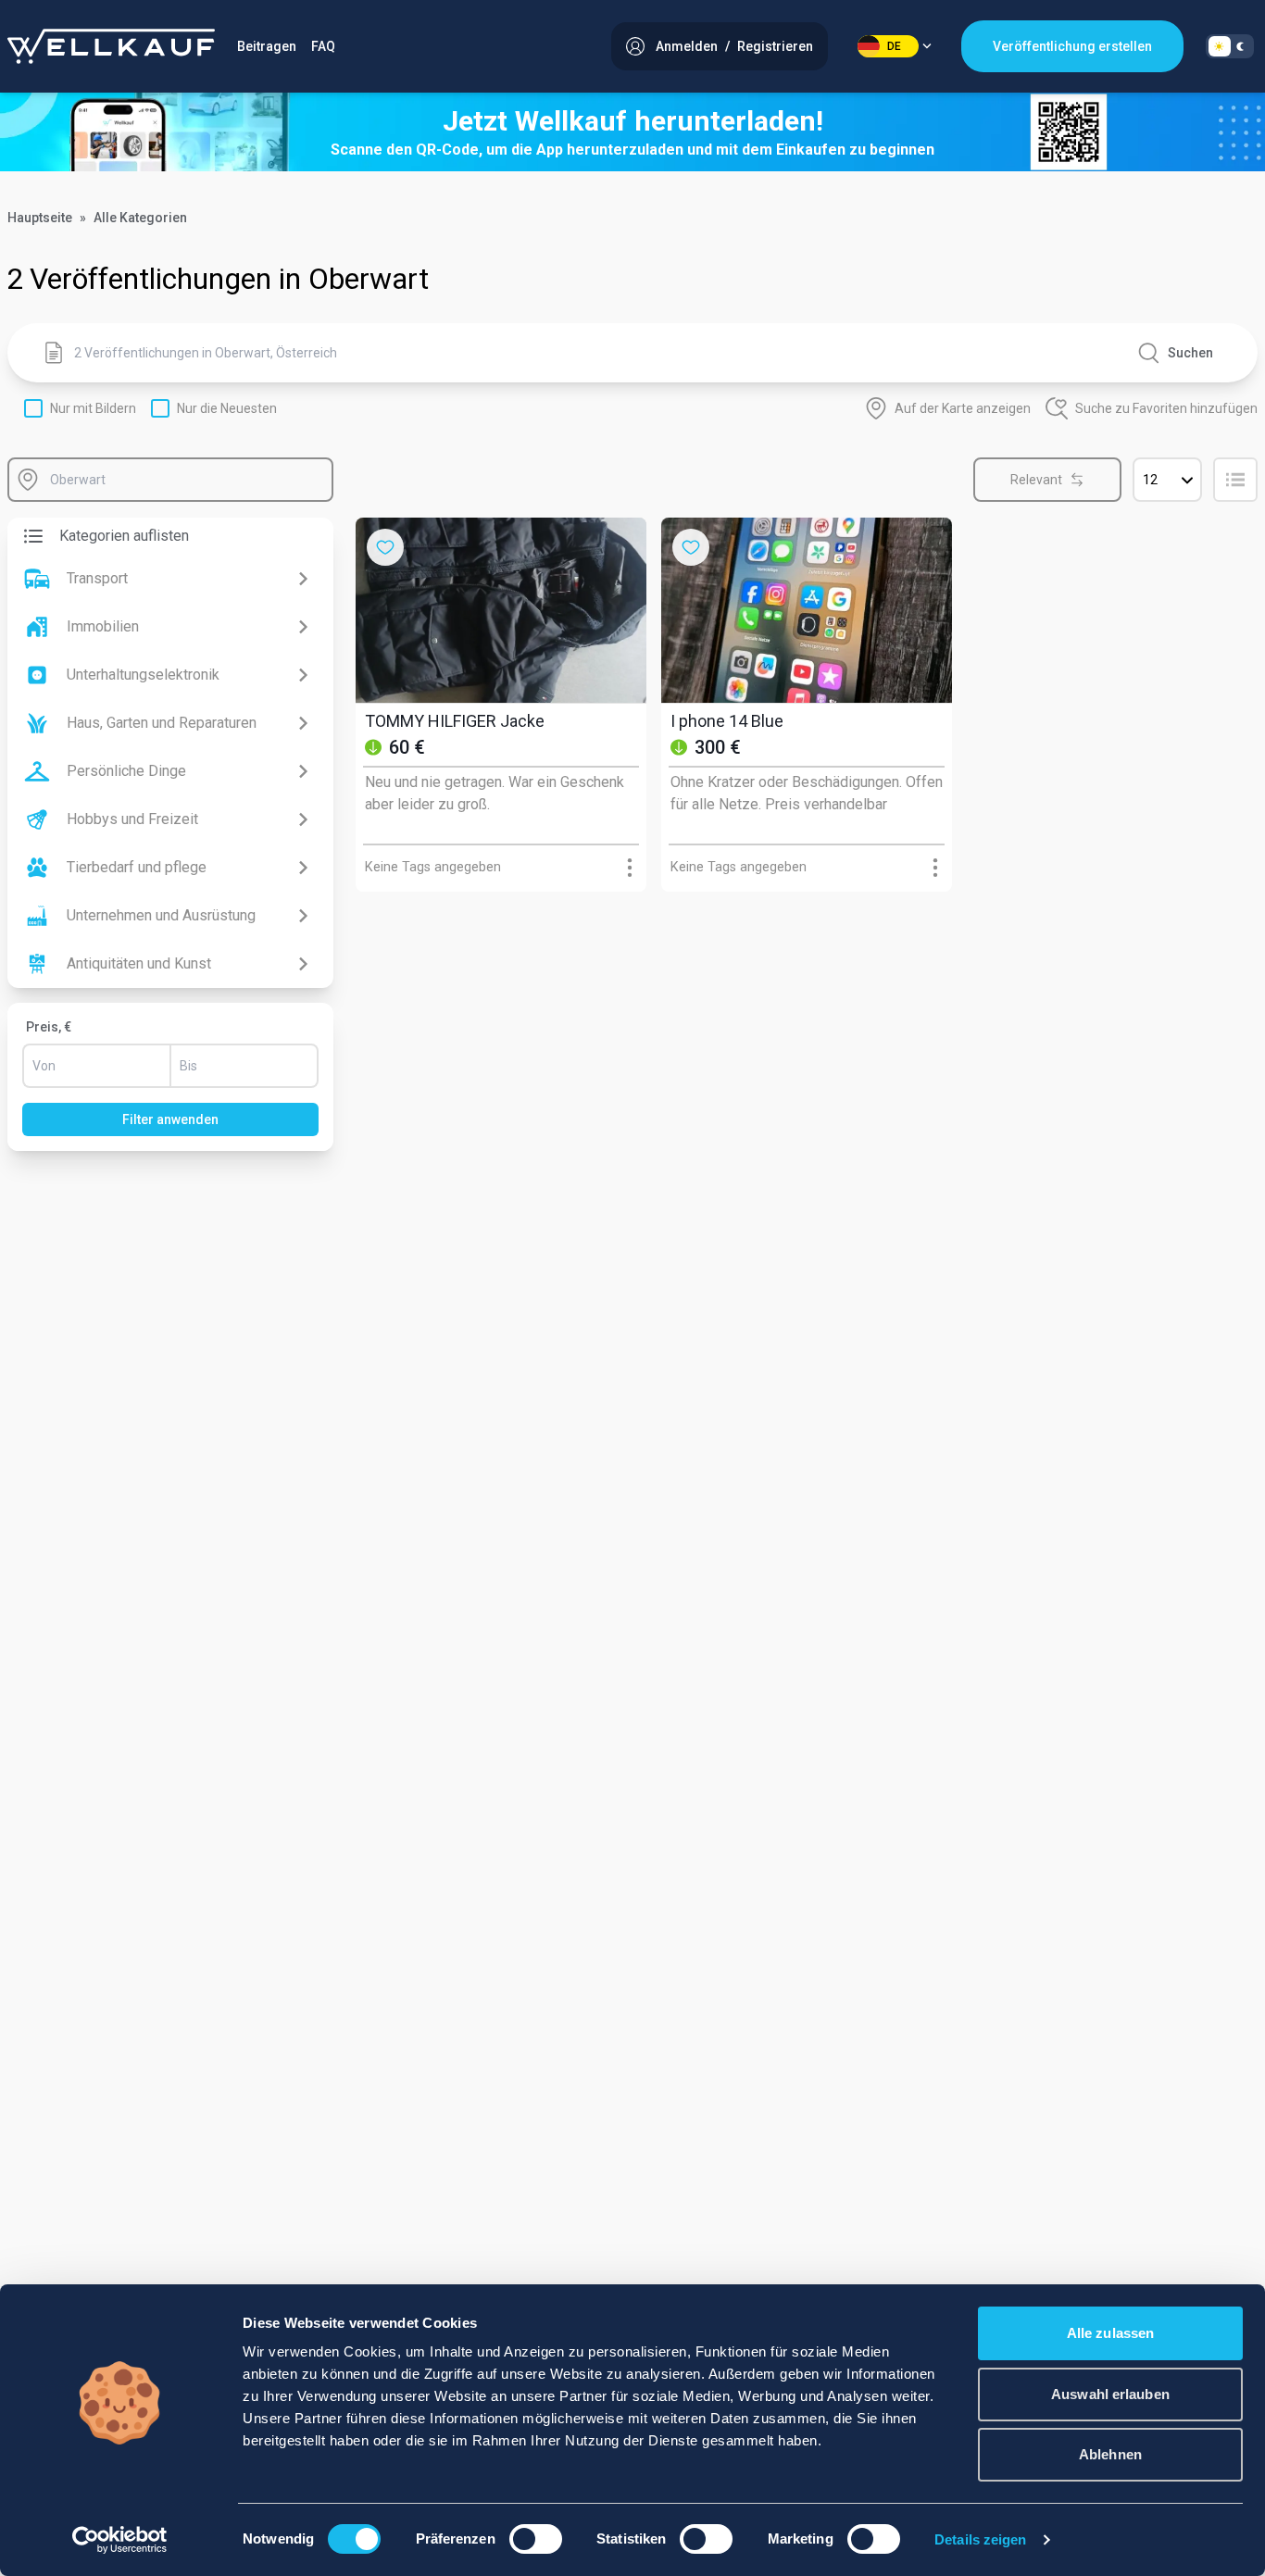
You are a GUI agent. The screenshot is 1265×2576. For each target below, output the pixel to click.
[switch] (536, 2539)
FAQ (323, 46)
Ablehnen (1110, 2454)
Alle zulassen (1110, 2333)
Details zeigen (980, 2539)
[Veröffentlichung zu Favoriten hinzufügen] (385, 547)
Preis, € (49, 1027)
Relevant (1036, 480)
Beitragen (267, 46)
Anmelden (687, 46)
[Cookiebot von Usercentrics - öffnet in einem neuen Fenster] (120, 2540)
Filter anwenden (170, 1119)
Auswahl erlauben (1110, 2394)
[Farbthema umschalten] (1230, 46)
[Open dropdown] (630, 868)
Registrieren (775, 46)
